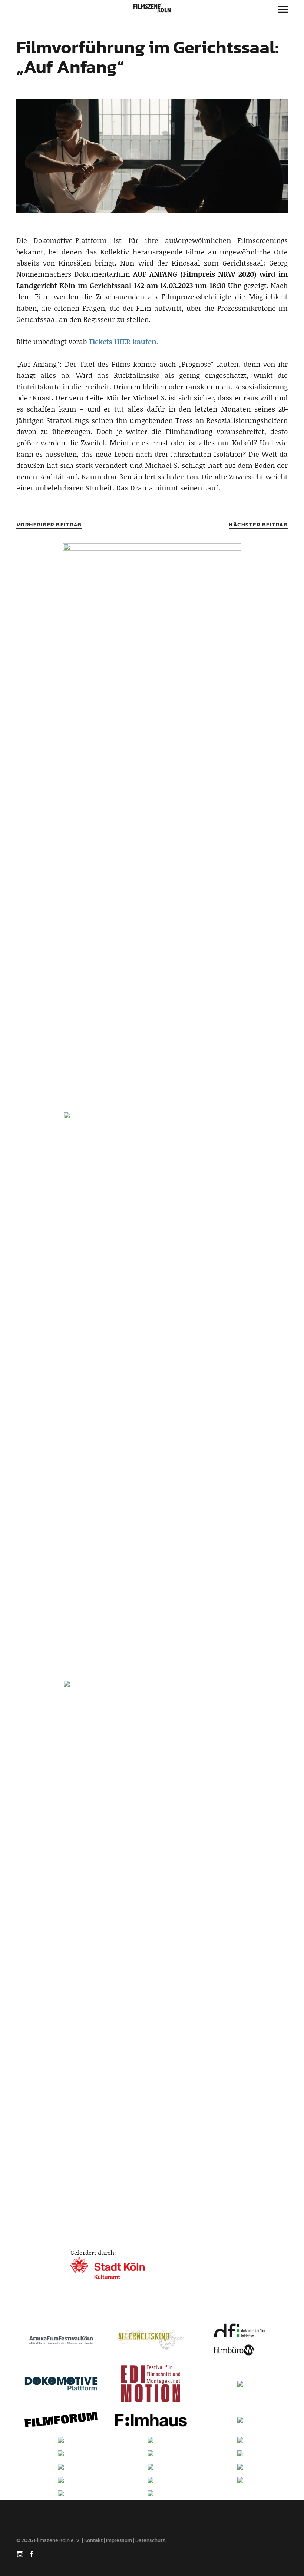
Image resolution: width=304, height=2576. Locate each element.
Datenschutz (150, 2540)
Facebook (32, 2553)
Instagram (21, 2553)
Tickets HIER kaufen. (123, 341)
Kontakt (93, 2540)
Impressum (119, 2540)
